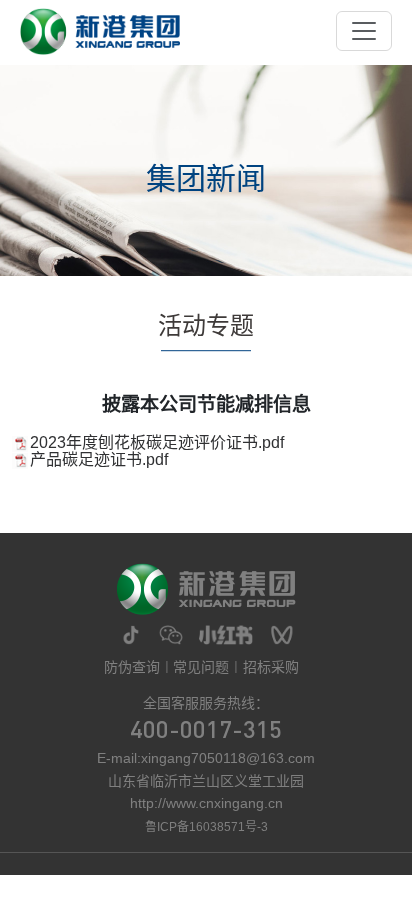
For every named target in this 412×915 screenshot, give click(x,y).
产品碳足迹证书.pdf (99, 459)
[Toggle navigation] (364, 31)
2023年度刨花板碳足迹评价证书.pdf (157, 442)
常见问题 (201, 667)
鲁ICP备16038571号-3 (206, 827)
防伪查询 (132, 667)
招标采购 (271, 667)
